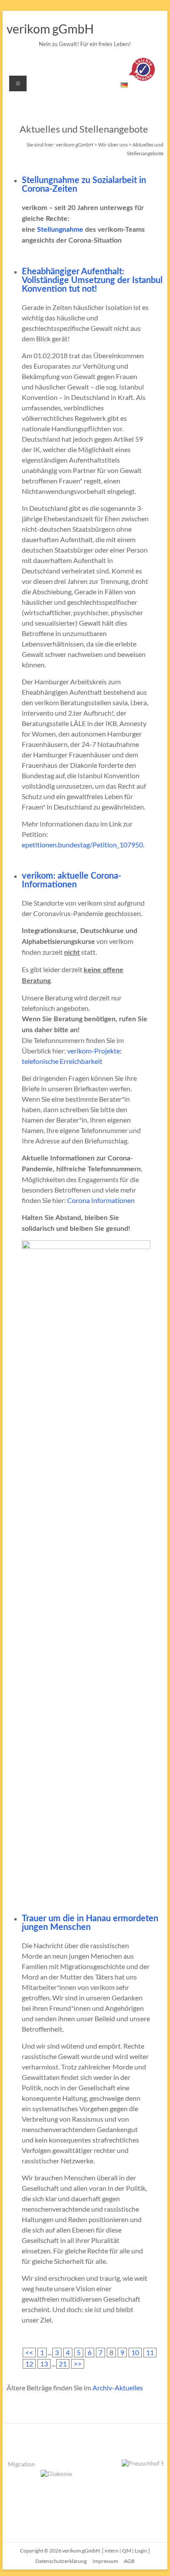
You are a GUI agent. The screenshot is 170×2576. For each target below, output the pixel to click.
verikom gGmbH (50, 29)
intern (112, 2551)
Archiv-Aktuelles (118, 2388)
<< (29, 2352)
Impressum (105, 2561)
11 (150, 2352)
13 (44, 2364)
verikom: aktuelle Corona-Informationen (71, 880)
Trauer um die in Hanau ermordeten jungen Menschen (90, 1923)
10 (135, 2352)
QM (127, 2551)
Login (141, 2551)
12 (29, 2364)
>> (78, 2364)
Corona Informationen (101, 1200)
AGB (129, 2561)
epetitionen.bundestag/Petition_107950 (82, 845)
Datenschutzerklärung (61, 2561)
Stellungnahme (60, 230)
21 (63, 2364)
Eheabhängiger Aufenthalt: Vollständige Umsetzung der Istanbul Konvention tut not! (92, 280)
